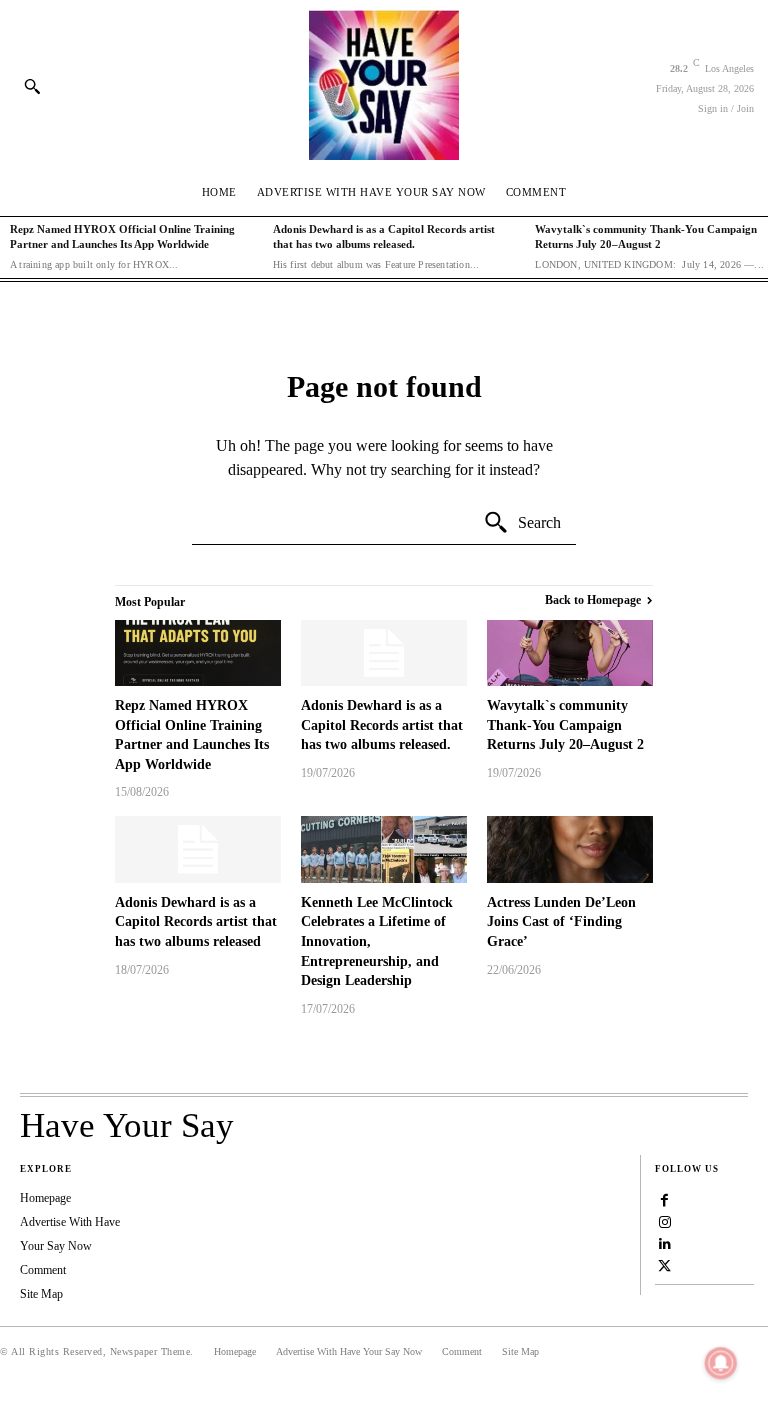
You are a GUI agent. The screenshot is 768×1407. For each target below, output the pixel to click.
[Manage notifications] (721, 1363)
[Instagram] (665, 1221)
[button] (32, 86)
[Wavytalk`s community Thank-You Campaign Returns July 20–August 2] (570, 653)
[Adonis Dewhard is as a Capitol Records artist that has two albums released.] (384, 653)
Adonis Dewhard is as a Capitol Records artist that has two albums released (196, 922)
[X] (665, 1265)
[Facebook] (665, 1199)
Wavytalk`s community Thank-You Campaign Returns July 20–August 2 (565, 725)
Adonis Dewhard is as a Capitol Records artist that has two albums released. (382, 725)
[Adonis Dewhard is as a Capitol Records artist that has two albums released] (198, 849)
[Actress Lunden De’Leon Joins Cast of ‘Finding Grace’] (570, 849)
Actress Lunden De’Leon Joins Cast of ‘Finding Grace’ (561, 922)
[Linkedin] (665, 1243)
